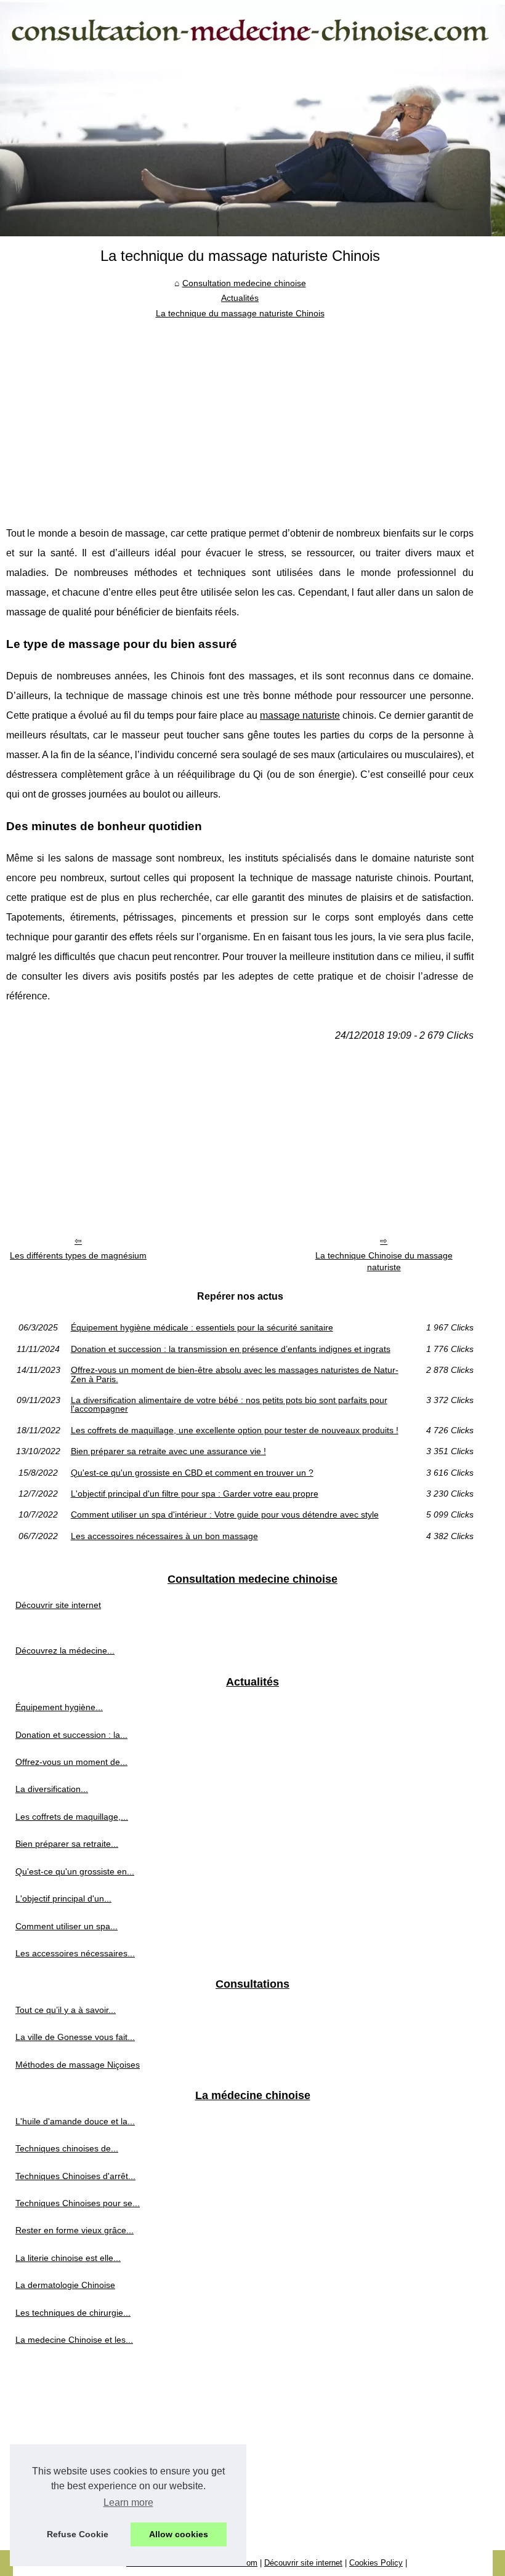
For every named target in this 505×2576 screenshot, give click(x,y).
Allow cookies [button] (179, 2534)
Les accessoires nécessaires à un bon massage (164, 1536)
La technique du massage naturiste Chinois (240, 313)
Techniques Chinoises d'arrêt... (75, 2176)
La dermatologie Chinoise (65, 2285)
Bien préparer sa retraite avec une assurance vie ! (168, 1451)
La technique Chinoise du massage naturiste (384, 1261)
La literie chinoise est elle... (68, 2258)
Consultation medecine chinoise (244, 283)
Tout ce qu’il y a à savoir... (66, 2010)
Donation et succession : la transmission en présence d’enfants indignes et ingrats (231, 1349)
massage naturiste (300, 715)
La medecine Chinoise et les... (74, 2340)
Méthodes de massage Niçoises (78, 2065)
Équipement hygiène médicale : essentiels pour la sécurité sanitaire (202, 1327)
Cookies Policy (376, 2563)
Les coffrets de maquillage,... (72, 1817)
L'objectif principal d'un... (63, 1898)
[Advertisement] (240, 413)
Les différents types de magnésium (78, 1255)
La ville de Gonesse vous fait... (75, 2037)
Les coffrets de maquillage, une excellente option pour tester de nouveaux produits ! (235, 1430)
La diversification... (52, 1789)
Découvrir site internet (58, 1605)
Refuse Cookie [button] (78, 2534)
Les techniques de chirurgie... (73, 2313)
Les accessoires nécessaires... (75, 1953)
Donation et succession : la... (71, 1735)
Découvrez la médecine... (65, 1650)
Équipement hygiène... (59, 1707)
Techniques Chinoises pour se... (78, 2203)
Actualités (240, 298)
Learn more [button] (128, 2502)
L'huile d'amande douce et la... (75, 2121)
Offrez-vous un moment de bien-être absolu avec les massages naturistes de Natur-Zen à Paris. (235, 1374)
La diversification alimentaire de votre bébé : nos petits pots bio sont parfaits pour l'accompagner (229, 1405)
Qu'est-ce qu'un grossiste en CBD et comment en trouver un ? (192, 1473)
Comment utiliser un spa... (67, 1926)
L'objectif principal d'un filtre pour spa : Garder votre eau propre (195, 1494)
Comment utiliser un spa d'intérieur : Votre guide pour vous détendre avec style (225, 1514)
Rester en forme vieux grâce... (75, 2230)
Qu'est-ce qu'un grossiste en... (75, 1871)
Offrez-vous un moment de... (71, 1762)
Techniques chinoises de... (67, 2148)
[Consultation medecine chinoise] (252, 118)
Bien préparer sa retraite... (67, 1844)
